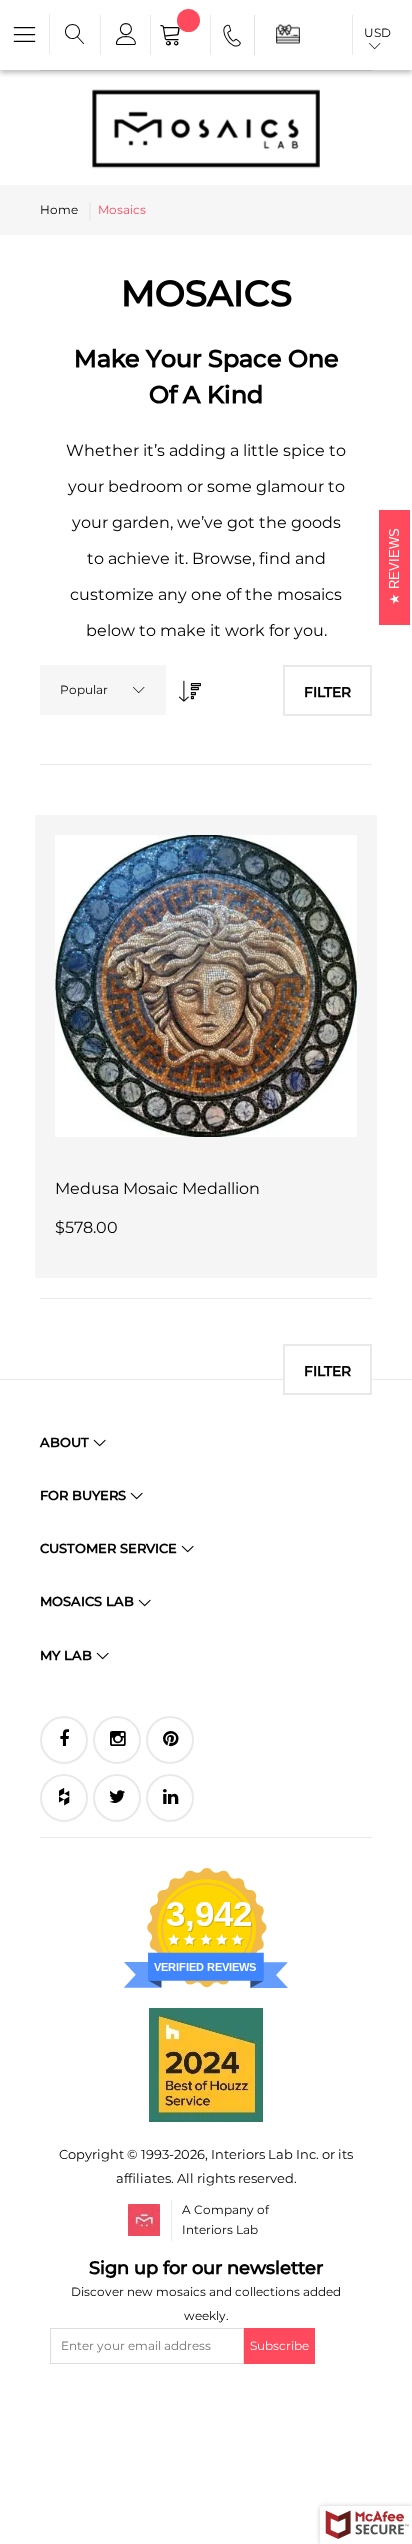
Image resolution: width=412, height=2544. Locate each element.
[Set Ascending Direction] (185, 685)
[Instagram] (117, 1740)
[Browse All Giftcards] (288, 33)
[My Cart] (180, 37)
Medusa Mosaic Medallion (157, 1188)
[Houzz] (64, 1798)
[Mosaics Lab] (206, 128)
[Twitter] (117, 1798)
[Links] (125, 35)
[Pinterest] (170, 1740)
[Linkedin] (170, 1798)
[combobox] (103, 690)
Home (59, 209)
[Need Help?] (233, 39)
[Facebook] (64, 1740)
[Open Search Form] (75, 35)
